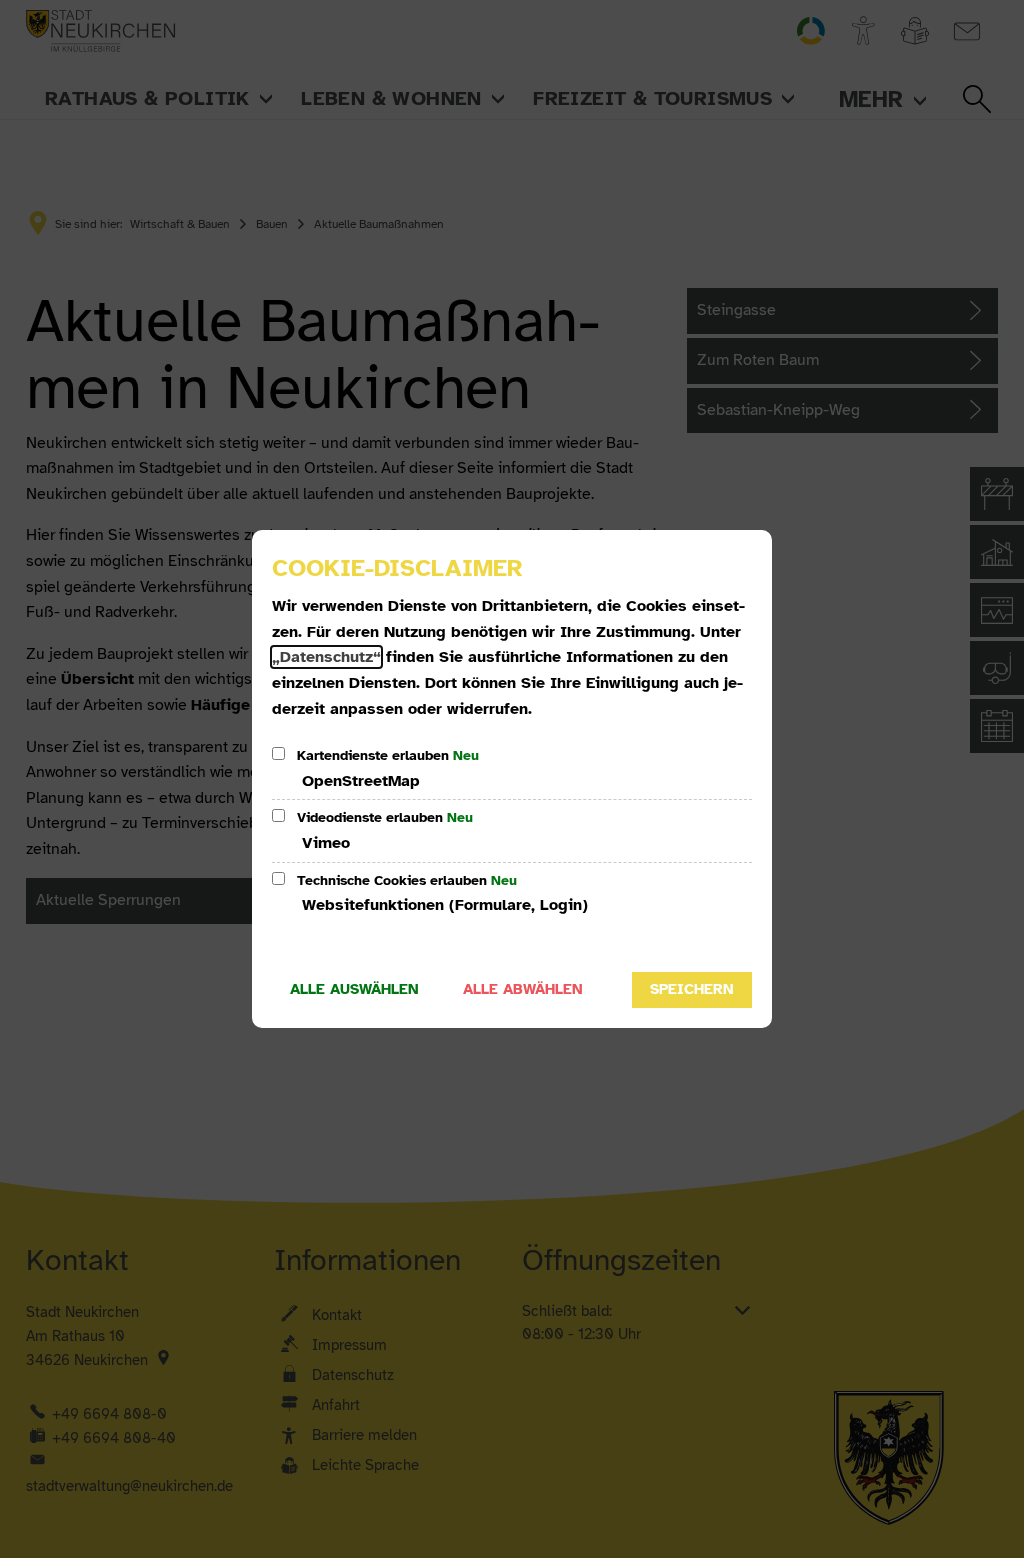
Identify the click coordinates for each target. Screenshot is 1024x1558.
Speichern (692, 989)
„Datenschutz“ (326, 657)
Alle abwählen (523, 989)
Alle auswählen (354, 989)
